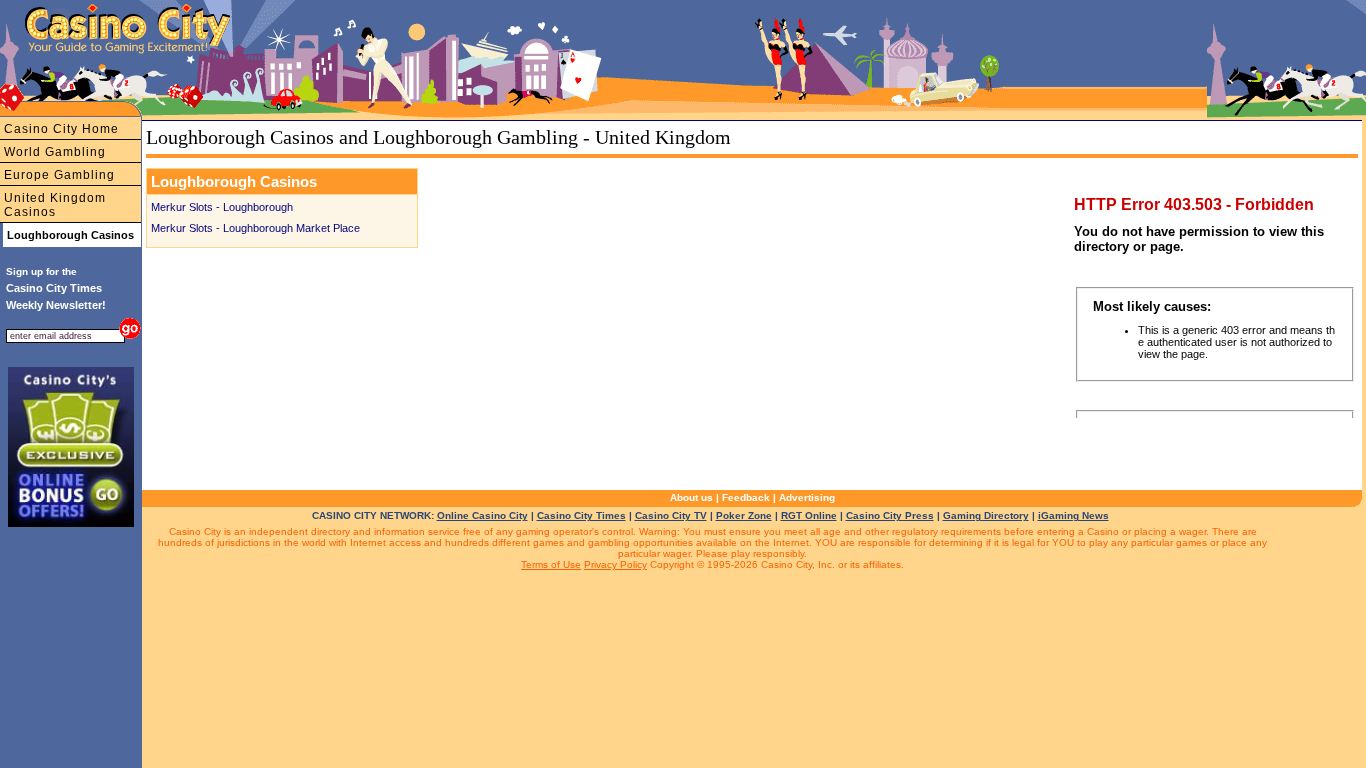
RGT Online (809, 515)
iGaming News (1073, 515)
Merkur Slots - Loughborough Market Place (255, 228)
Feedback (746, 497)
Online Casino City (482, 515)
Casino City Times (581, 515)
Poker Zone (744, 515)
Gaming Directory (986, 515)
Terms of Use (551, 564)
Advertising (807, 497)
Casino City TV (671, 515)
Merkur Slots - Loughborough (222, 207)
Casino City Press (890, 515)
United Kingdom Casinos (55, 205)
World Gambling (55, 152)
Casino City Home (61, 129)
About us (691, 497)
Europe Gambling (59, 175)
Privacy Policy (615, 564)
